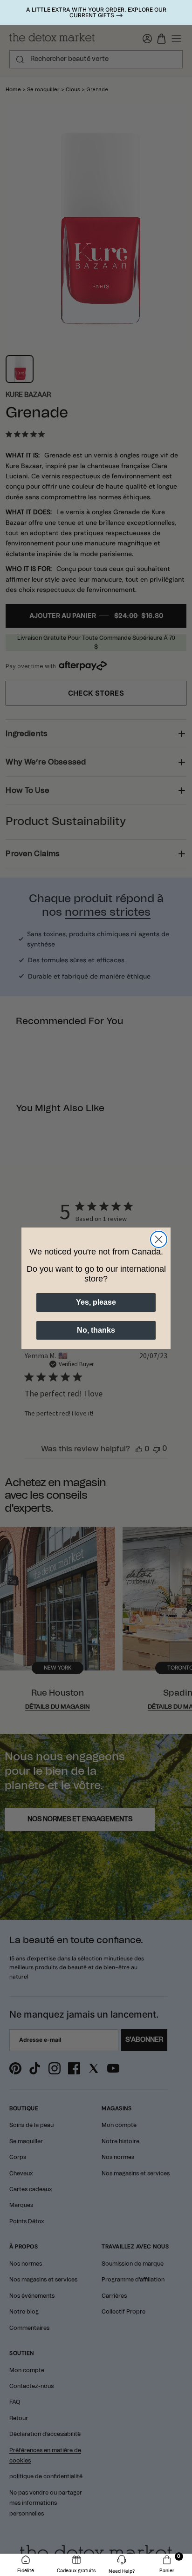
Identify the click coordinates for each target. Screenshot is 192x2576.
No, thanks (96, 1330)
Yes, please (96, 1302)
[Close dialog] (159, 1239)
